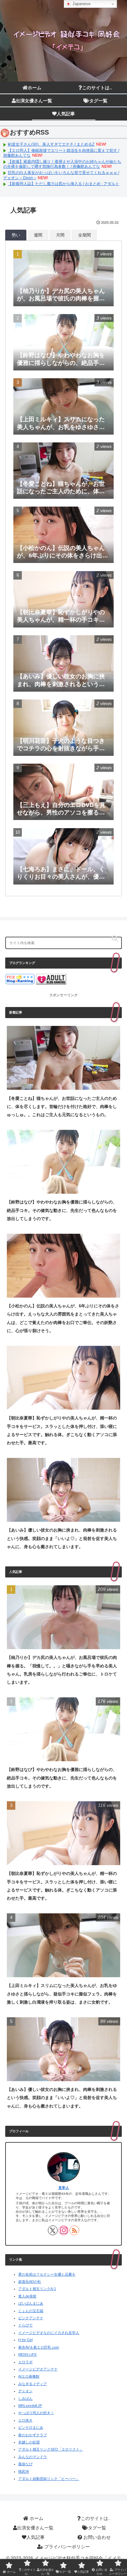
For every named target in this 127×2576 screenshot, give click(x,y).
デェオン (25, 2391)
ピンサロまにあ (31, 2427)
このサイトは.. (96, 2518)
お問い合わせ (96, 2537)
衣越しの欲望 (29, 2442)
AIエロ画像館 (29, 2376)
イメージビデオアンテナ (38, 2369)
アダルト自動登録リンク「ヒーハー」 (49, 2479)
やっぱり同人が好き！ (36, 2413)
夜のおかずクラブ (33, 2435)
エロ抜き (25, 2420)
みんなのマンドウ (33, 2457)
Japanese (81, 4)
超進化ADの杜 (30, 2281)
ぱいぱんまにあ (31, 2303)
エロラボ (25, 2362)
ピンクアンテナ (31, 2318)
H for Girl (25, 2340)
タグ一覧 (97, 2528)
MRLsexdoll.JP (30, 2406)
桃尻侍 (24, 2471)
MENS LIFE (28, 2354)
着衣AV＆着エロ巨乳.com (39, 2347)
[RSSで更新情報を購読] (74, 2230)
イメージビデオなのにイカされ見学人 (49, 2333)
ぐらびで (25, 2325)
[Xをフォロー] (53, 2230)
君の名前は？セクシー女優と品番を (47, 2274)
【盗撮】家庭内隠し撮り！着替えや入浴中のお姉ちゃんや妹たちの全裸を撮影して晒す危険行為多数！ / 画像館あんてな (62, 164)
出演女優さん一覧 (35, 2528)
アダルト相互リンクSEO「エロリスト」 (51, 2449)
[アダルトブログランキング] (51, 979)
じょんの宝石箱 (31, 2311)
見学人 (64, 2188)
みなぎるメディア (33, 2384)
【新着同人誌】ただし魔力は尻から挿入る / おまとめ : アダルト (63, 184)
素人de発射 (27, 2296)
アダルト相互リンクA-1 (37, 2289)
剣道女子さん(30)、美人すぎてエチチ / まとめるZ (51, 144)
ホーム (36, 2518)
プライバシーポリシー (66, 2547)
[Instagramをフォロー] (63, 2230)
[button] (115, 939)
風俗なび (25, 2464)
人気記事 (35, 2537)
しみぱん (25, 2398)
